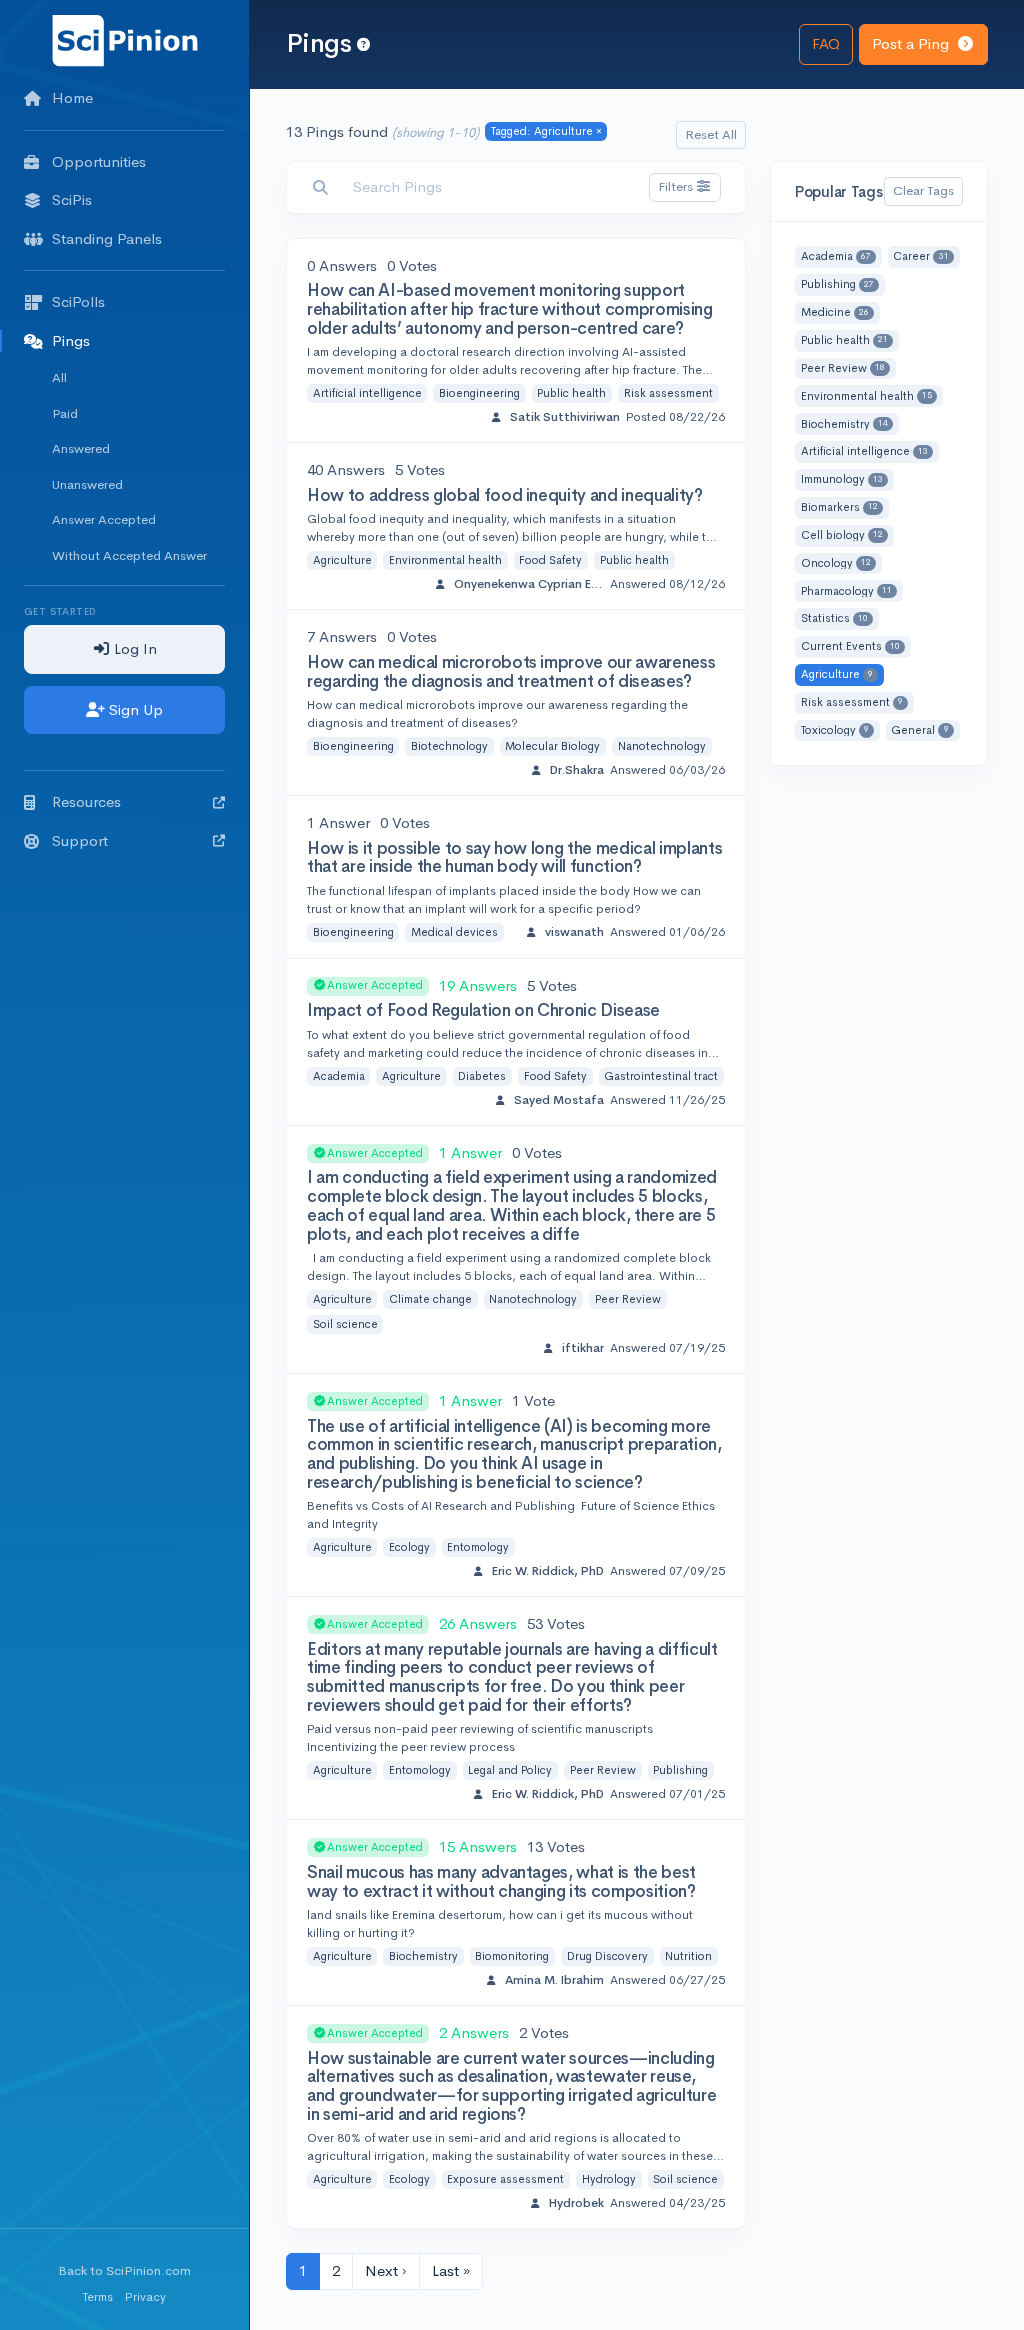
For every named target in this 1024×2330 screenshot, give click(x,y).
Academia (339, 1076)
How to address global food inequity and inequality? (505, 495)
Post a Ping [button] (912, 43)
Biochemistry (423, 1956)
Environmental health (445, 560)
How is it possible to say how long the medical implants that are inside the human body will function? (514, 858)
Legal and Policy (510, 1770)
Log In (133, 648)
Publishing (680, 1770)
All (59, 377)
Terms (98, 2297)
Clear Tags (923, 190)
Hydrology (609, 2179)
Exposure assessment (505, 2179)
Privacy (145, 2297)
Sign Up (134, 709)
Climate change (430, 1299)
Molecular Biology (552, 746)
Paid (65, 413)
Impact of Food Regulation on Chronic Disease (483, 1010)
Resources (86, 801)
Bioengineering (479, 393)
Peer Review (628, 1299)
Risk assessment (668, 393)
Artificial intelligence (367, 393)
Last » (451, 2270)
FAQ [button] (826, 43)
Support (80, 840)
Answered (81, 448)
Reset (711, 134)
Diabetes (482, 1076)
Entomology (478, 1547)
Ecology (409, 1547)
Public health (571, 393)
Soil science (345, 1324)
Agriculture (342, 560)
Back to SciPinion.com (124, 2270)
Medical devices (454, 932)
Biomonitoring (512, 1956)
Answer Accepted (104, 519)
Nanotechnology (662, 746)
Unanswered (87, 484)
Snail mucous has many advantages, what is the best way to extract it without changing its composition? (501, 1882)
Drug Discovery (607, 1956)
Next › (386, 2270)
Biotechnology (449, 746)
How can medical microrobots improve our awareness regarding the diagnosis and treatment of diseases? (511, 672)
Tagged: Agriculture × (546, 131)
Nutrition (688, 1956)
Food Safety (550, 560)
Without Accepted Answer (129, 555)
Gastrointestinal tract (661, 1076)
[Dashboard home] (125, 39)
